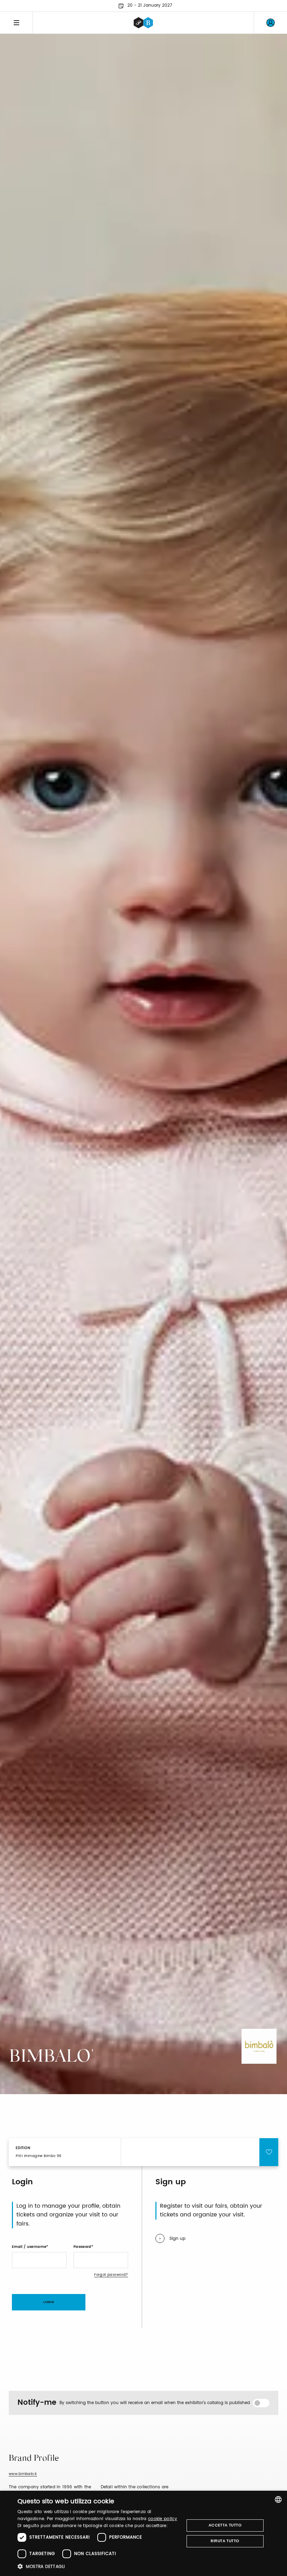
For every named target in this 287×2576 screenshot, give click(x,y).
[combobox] (278, 2499)
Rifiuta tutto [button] (225, 2541)
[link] (271, 23)
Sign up (177, 2239)
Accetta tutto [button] (225, 2525)
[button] (98, 2566)
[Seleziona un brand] (143, 23)
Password (82, 2247)
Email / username (29, 2247)
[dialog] (143, 2533)
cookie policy (163, 2519)
